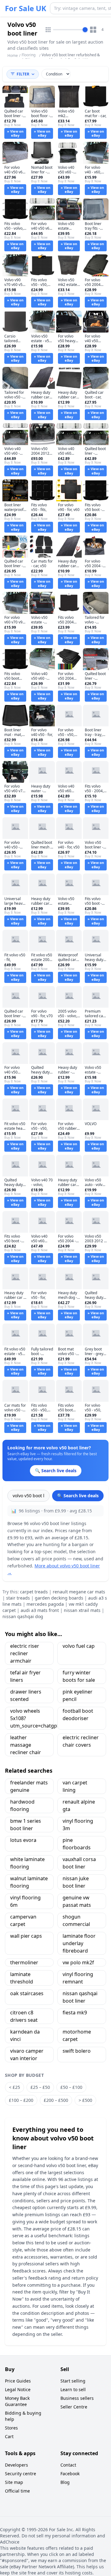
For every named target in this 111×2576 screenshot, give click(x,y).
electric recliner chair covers (81, 1741)
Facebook (70, 2474)
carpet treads (34, 1592)
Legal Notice (18, 2389)
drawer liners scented (26, 1695)
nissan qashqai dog (23, 1616)
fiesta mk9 (75, 2013)
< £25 (14, 2087)
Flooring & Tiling (29, 57)
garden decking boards (59, 1598)
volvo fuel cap (79, 1646)
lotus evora (23, 1840)
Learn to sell (73, 2389)
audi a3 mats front (40, 1610)
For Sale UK (26, 8)
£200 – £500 (56, 2100)
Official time (17, 2491)
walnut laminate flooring (29, 1882)
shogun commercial (76, 1920)
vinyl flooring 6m (25, 1901)
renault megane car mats (79, 1592)
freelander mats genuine (29, 1786)
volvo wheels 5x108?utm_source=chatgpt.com (32, 1718)
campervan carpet (23, 1920)
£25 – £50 (40, 2087)
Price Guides (18, 2381)
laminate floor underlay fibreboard (79, 1943)
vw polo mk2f (78, 1962)
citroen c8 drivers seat (24, 2016)
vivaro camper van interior (27, 2055)
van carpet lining (75, 1786)
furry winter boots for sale (79, 1676)
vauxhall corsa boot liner (79, 1863)
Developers (16, 2465)
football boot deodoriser (78, 1715)
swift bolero (77, 2051)
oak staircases (27, 1993)
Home (13, 56)
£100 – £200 (21, 2100)
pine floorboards (77, 1844)
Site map (14, 2482)
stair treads (18, 1598)
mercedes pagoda (45, 1604)
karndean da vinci (25, 2035)
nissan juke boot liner (76, 1882)
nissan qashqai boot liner (80, 1997)
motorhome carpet (77, 2035)
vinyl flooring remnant (78, 1978)
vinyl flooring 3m (78, 1825)
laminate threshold (22, 1978)
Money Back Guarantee (17, 2401)
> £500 (85, 2100)
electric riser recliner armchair (25, 1653)
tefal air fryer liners (25, 1676)
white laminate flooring (27, 1863)
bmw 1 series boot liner (26, 1825)
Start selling (73, 2381)
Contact (68, 2465)
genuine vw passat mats (77, 1901)
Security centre (21, 2474)
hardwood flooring (22, 1805)
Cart (9, 2436)
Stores (11, 2428)
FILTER (23, 74)
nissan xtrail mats (82, 1610)
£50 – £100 (71, 2087)
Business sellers (77, 2398)
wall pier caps (26, 1936)
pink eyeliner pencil (78, 1695)
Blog (65, 2482)
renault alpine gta (79, 1805)
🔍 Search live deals (78, 1496)
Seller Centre (74, 2407)
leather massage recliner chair (26, 1745)
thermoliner (24, 1962)
